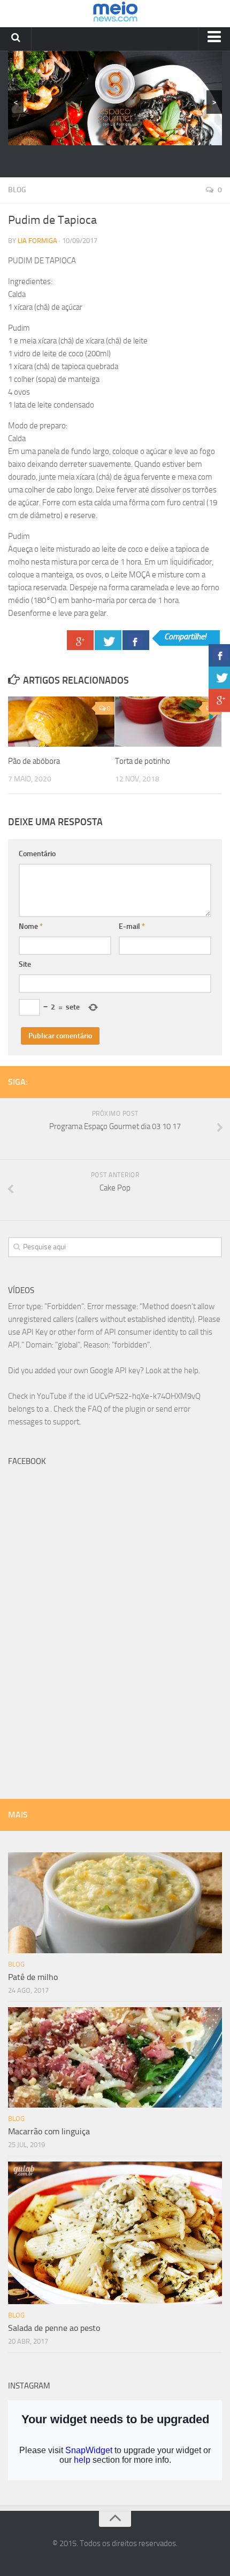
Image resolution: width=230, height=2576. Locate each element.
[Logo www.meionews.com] (115, 14)
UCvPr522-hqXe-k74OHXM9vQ (148, 1396)
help (191, 1371)
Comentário (37, 854)
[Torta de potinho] (168, 722)
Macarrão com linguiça (49, 2131)
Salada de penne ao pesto (54, 2328)
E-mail (132, 926)
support (66, 1422)
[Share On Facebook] (136, 640)
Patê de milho (33, 1977)
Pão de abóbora (34, 761)
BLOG (17, 190)
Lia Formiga (37, 241)
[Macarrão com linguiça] (115, 2058)
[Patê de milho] (115, 1903)
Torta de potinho (143, 761)
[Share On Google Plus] (80, 640)
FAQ (95, 1409)
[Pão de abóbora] (61, 722)
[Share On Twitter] (108, 640)
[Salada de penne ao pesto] (115, 2233)
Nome (31, 926)
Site (25, 964)
